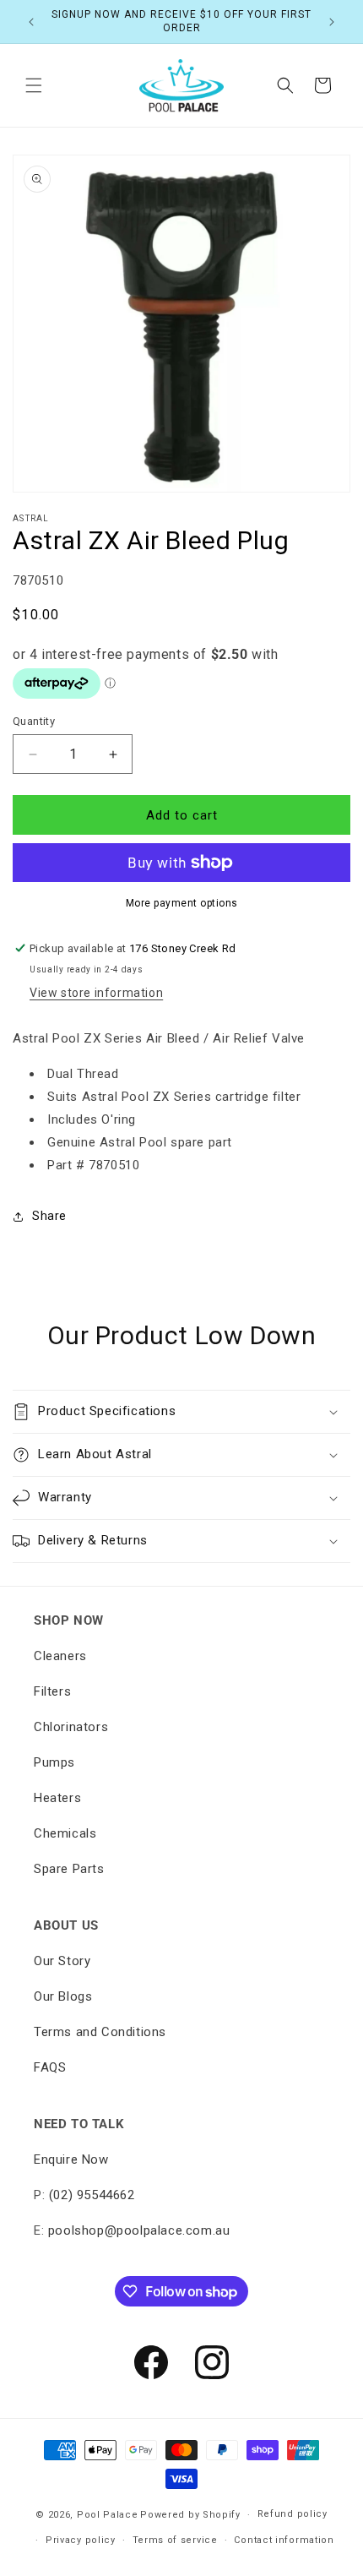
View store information (96, 993)
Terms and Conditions (100, 2032)
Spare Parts (69, 1869)
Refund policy (293, 2514)
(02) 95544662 (92, 2195)
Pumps (54, 1762)
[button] (34, 85)
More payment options (182, 903)
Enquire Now (71, 2159)
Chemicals (65, 1833)
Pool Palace (108, 2515)
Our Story (62, 1961)
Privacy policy (81, 2540)
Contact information (284, 2540)
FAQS (50, 2067)
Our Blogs (63, 1996)
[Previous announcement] (31, 22)
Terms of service (175, 2540)
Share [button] (49, 1216)
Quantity (34, 721)
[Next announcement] (332, 22)
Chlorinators (71, 1727)
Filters (52, 1691)
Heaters (57, 1798)
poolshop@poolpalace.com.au (139, 2230)
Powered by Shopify (190, 2515)
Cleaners (60, 1656)
